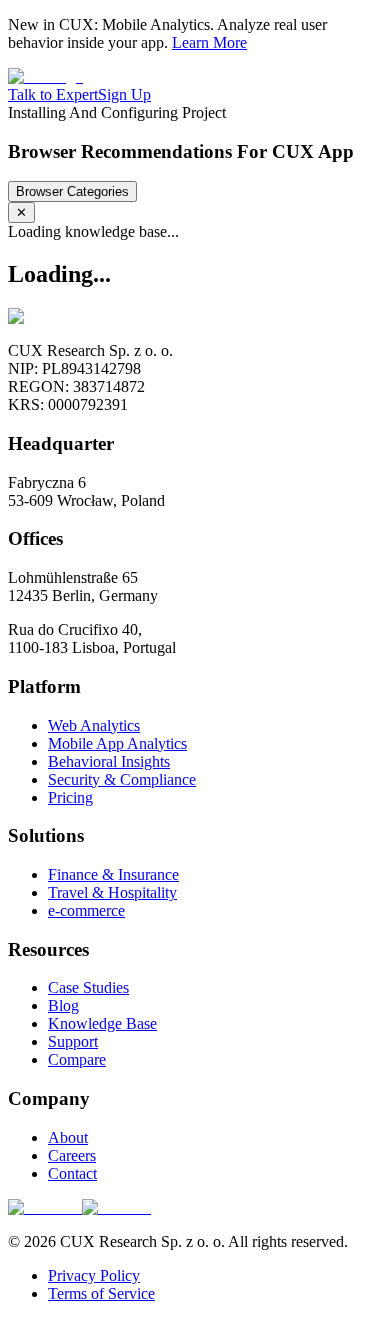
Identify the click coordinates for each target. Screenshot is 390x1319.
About (68, 1137)
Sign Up (124, 94)
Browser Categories (72, 191)
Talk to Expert (53, 94)
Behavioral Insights (109, 761)
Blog (63, 1005)
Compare (77, 1059)
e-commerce (86, 910)
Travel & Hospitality (112, 892)
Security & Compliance (122, 779)
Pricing (70, 797)
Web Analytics (94, 725)
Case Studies (88, 987)
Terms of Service (101, 1293)
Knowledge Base (102, 1023)
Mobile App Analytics (117, 743)
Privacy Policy (94, 1275)
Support (73, 1041)
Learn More (209, 42)
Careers (72, 1155)
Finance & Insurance (113, 874)
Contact (72, 1173)
